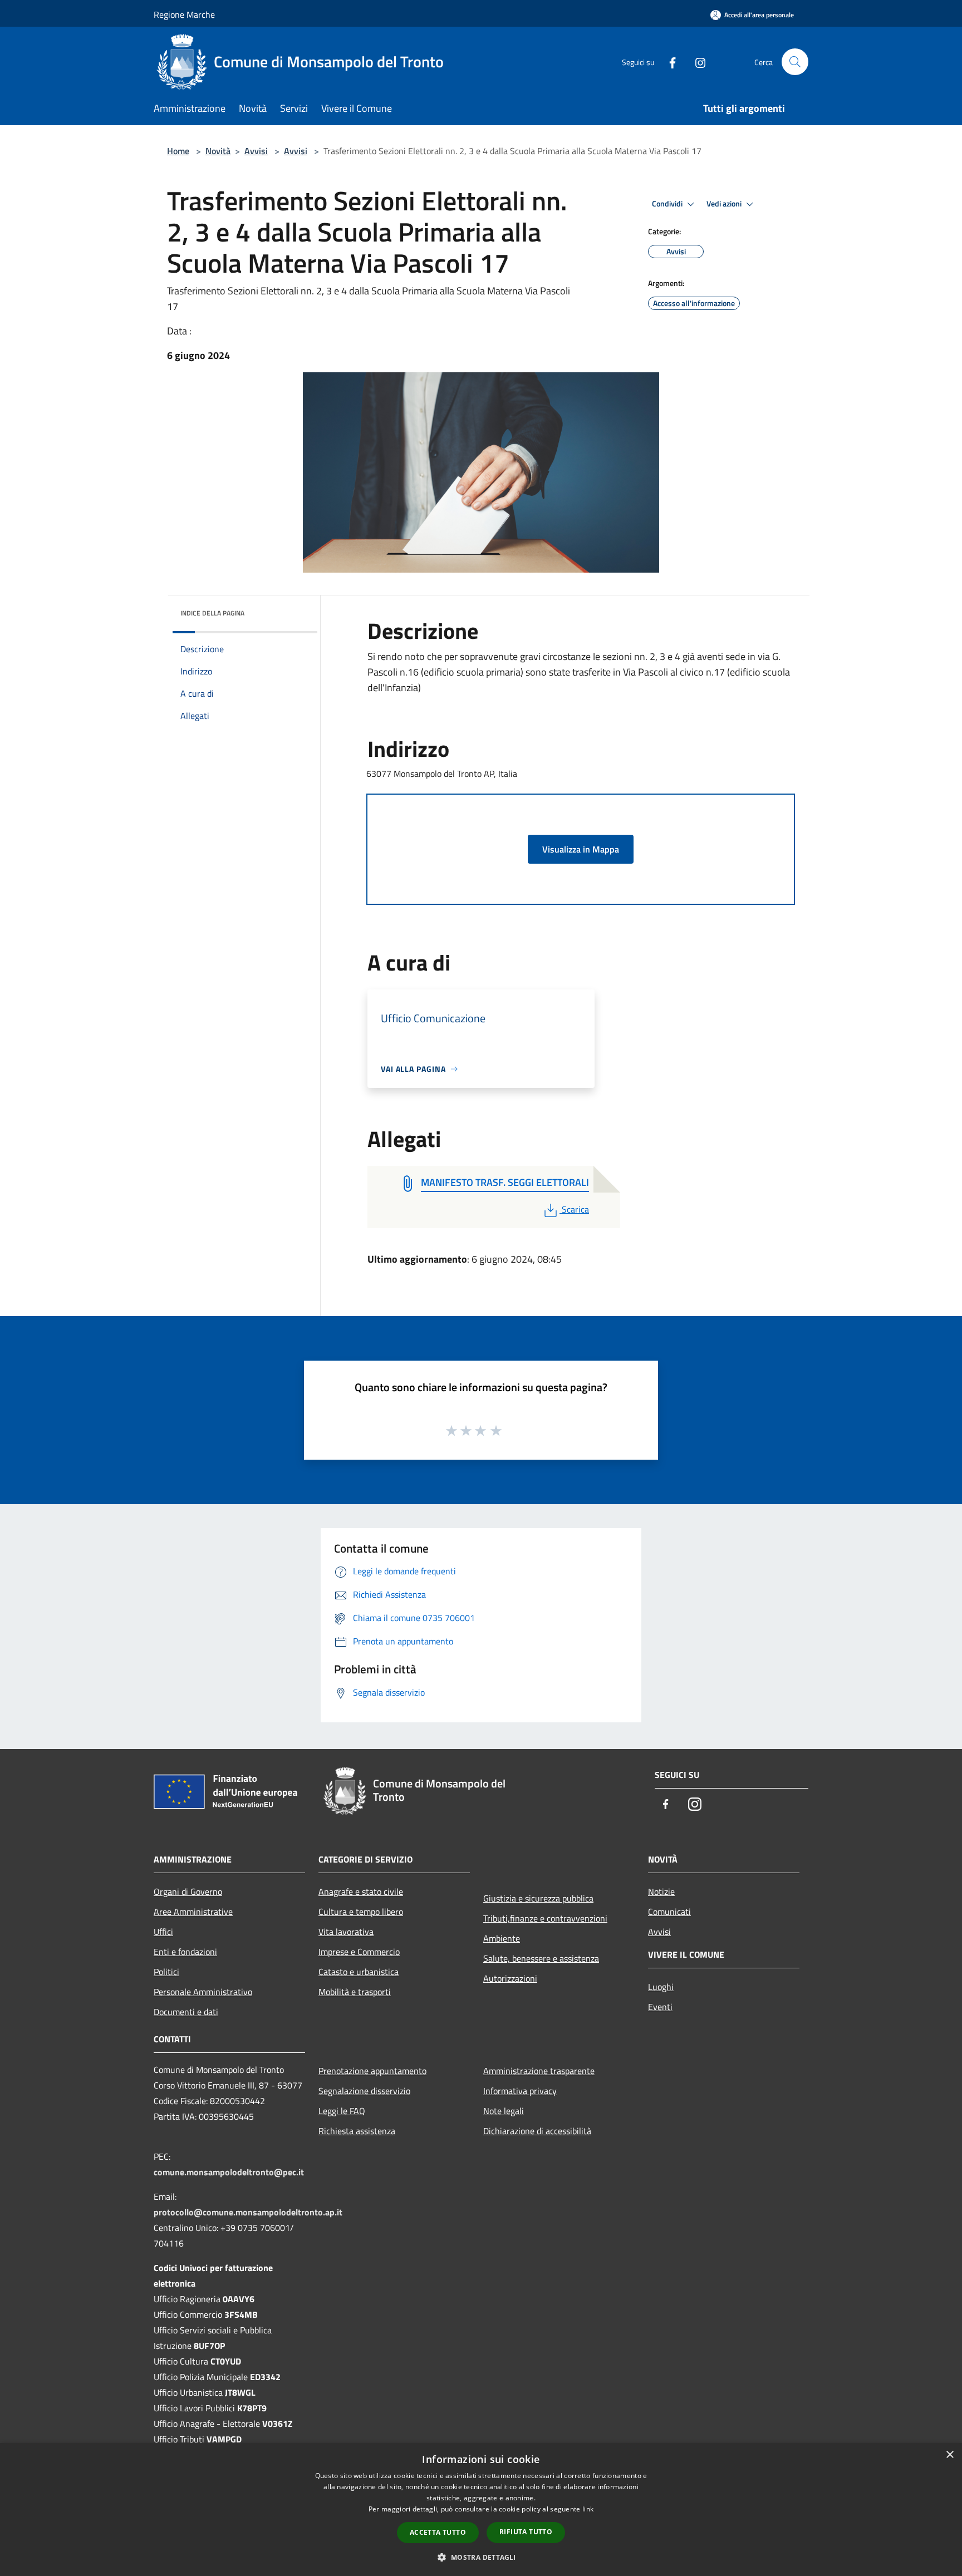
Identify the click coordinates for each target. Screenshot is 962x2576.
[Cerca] (795, 62)
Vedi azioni (725, 204)
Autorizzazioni (510, 1978)
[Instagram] (696, 61)
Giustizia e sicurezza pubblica (538, 1898)
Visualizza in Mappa (581, 849)
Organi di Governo (188, 1892)
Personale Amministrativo (203, 1992)
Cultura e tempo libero (361, 1912)
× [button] (949, 2455)
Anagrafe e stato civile (361, 1892)
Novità (218, 151)
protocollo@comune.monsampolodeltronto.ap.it (248, 2212)
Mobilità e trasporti (355, 1992)
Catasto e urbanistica (359, 1972)
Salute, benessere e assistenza (541, 1958)
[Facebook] (668, 61)
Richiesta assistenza (357, 2131)
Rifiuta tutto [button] (526, 2532)
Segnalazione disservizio (364, 2091)
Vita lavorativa (346, 1932)
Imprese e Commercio (359, 1952)
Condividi (668, 204)
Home (178, 151)
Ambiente (502, 1938)
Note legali (504, 2111)
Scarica (575, 1209)
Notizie (661, 1892)
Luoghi (661, 1987)
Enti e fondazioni (185, 1952)
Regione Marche (184, 14)
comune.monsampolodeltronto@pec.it (229, 2172)
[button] (481, 2557)
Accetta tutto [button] (438, 2532)
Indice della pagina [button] (212, 613)
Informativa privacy (520, 2091)
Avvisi (256, 151)
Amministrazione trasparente (539, 2071)
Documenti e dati (186, 2012)
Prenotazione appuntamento (372, 2071)
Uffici (163, 1932)
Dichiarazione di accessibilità (537, 2131)
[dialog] (481, 2509)
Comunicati (669, 1912)
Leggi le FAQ (342, 2111)
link (588, 2509)
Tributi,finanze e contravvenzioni (545, 1918)
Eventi (660, 2007)
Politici (166, 1972)
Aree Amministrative (193, 1912)
